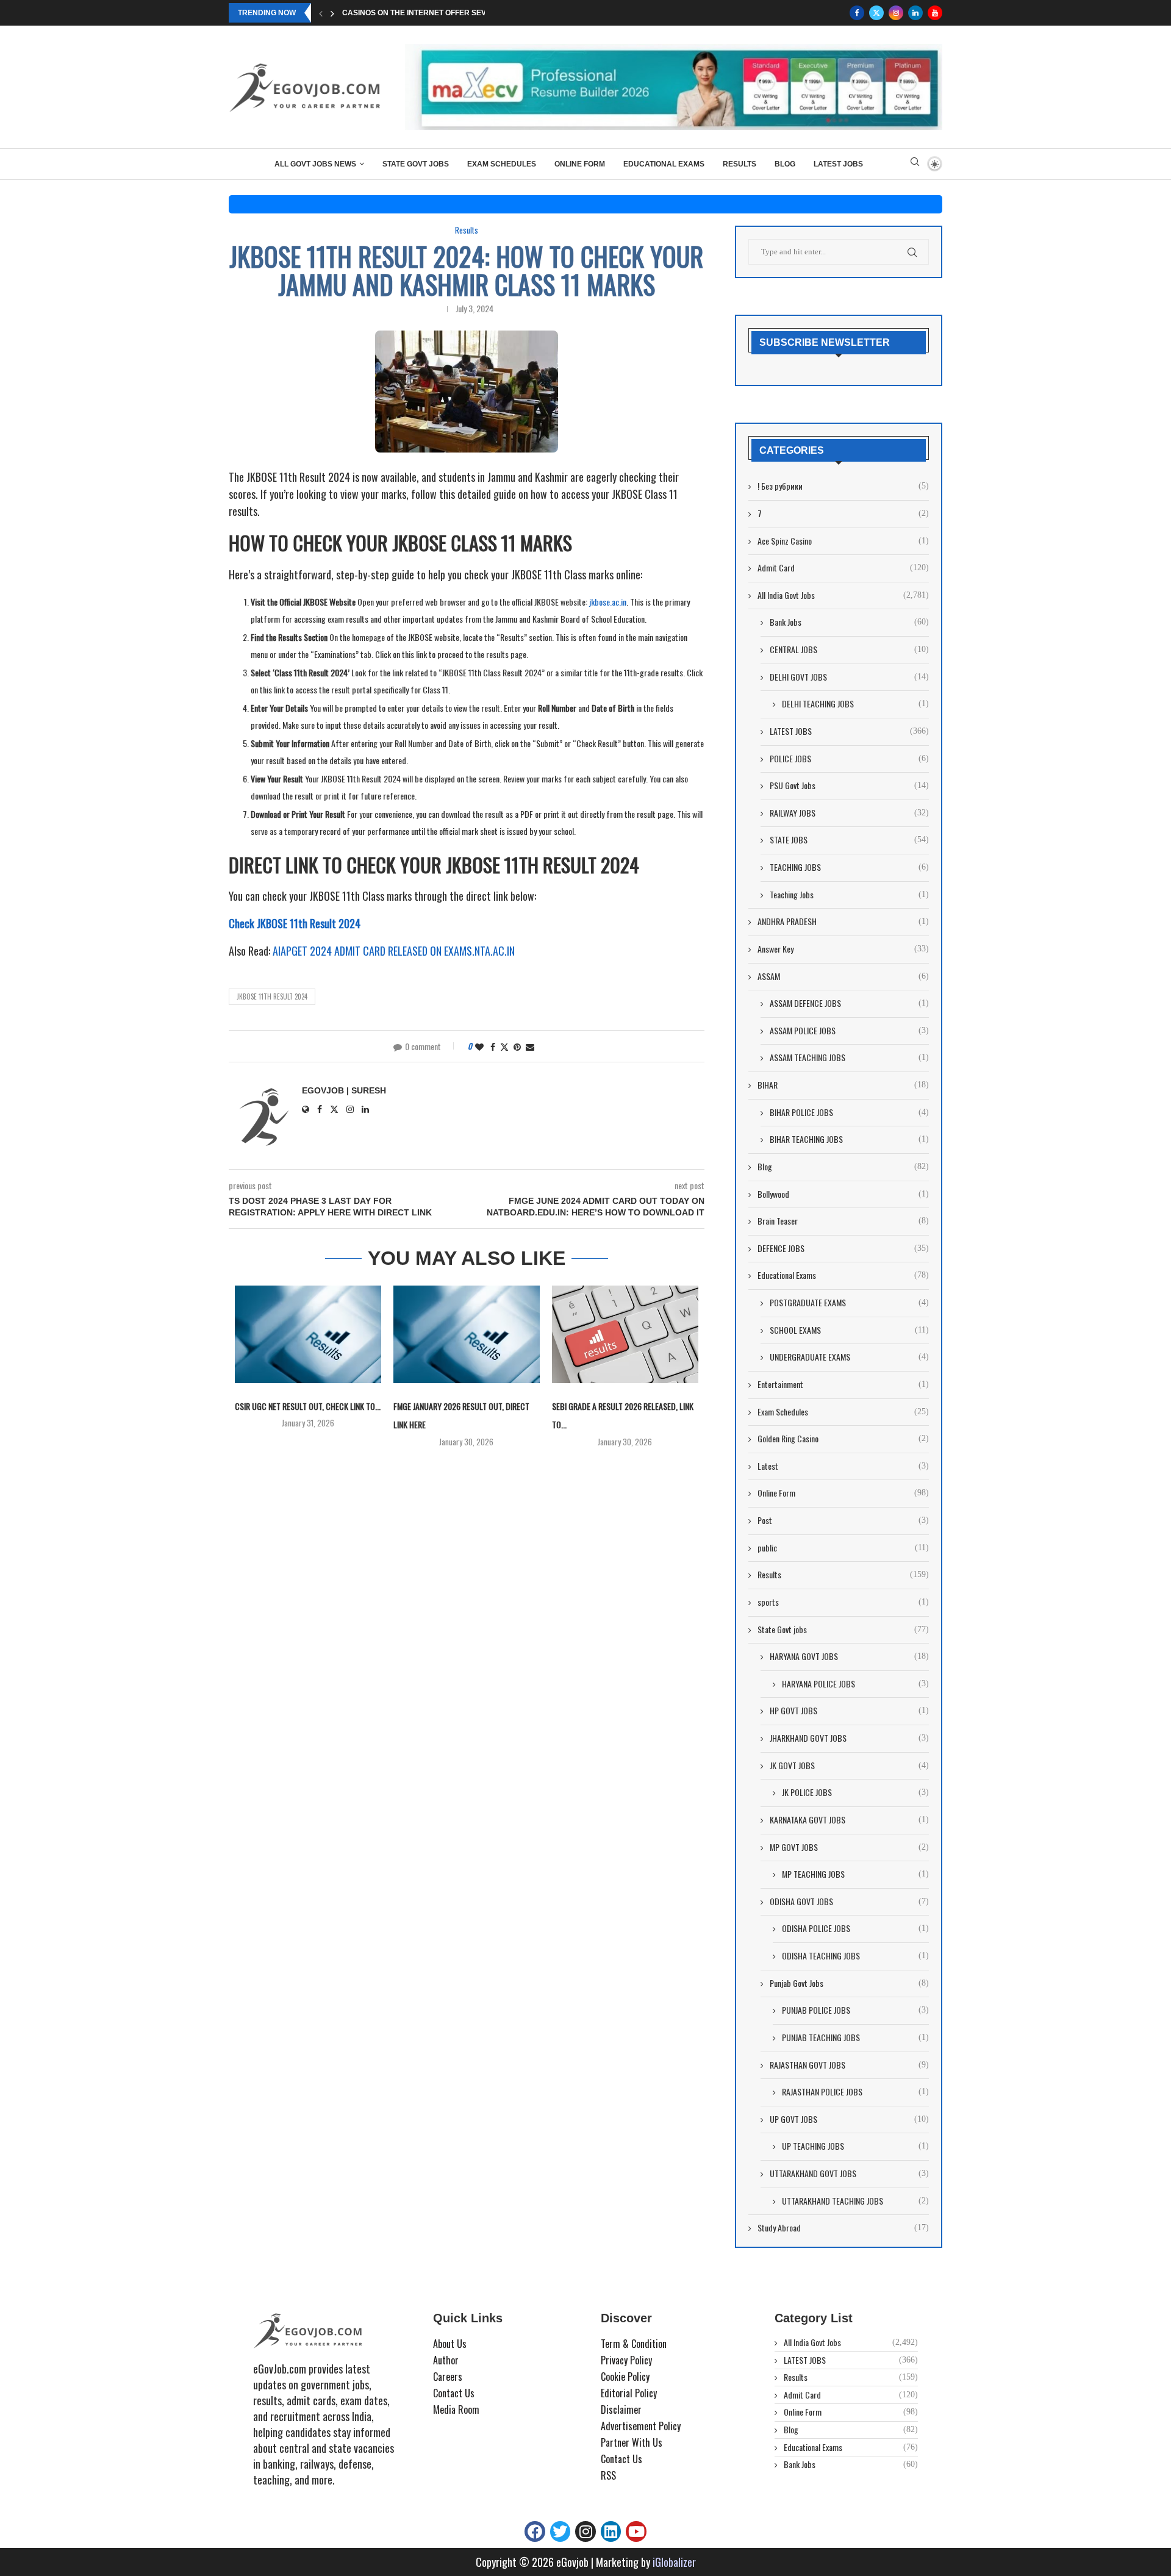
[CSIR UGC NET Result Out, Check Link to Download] (308, 1334)
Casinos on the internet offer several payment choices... (463, 13)
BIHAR (843, 1085)
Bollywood (843, 1194)
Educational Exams (664, 164)
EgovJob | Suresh (344, 1090)
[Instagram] (896, 13)
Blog (785, 164)
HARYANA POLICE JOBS (855, 1684)
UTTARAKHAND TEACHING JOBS (855, 2201)
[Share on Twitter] (504, 1046)
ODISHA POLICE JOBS (855, 1928)
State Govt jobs (416, 164)
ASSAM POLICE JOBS (849, 1031)
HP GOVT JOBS (849, 1711)
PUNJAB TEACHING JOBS (855, 2038)
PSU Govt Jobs (849, 785)
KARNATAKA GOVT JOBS (849, 1820)
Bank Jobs (849, 622)
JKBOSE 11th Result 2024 (272, 996)
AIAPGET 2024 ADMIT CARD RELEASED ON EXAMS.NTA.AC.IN (394, 951)
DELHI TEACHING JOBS (855, 704)
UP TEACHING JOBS (855, 2146)
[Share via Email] (530, 1046)
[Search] (915, 164)
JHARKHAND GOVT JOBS (849, 1738)
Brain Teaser (843, 1221)
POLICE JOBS (849, 759)
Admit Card (843, 568)
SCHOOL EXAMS (849, 1330)
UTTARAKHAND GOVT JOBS (849, 2173)
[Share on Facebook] (493, 1046)
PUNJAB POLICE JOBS (855, 2010)
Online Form (580, 164)
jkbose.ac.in (608, 602)
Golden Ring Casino (843, 1439)
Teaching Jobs (849, 895)
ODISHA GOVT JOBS (849, 1902)
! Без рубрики (843, 486)
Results (739, 164)
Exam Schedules (502, 164)
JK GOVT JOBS (849, 1766)
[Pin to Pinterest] (517, 1046)
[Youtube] (935, 13)
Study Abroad (843, 2228)
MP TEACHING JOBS (855, 1874)
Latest (843, 1466)
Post (843, 1520)
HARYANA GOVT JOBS (849, 1656)
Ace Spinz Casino (843, 541)
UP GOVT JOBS (849, 2119)
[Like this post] (479, 1046)
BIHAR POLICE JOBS (849, 1112)
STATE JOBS (849, 840)
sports (843, 1602)
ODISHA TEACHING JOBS (855, 1956)
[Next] (332, 13)
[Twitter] (876, 13)
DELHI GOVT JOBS (849, 677)
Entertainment (843, 1384)
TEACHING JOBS (849, 867)
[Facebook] (857, 13)
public (843, 1548)
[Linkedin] (915, 13)
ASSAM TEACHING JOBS (849, 1057)
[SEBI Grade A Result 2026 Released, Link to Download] (625, 1334)
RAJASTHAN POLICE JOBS (855, 2092)
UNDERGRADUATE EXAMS (849, 1357)
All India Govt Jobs (843, 595)
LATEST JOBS (838, 164)
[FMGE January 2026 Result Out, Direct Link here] (467, 1334)
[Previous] (321, 13)
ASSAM (843, 976)
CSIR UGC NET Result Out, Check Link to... (308, 1406)
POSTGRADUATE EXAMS (849, 1303)
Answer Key (843, 949)
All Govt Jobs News (315, 164)
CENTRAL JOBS (849, 649)
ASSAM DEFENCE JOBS (849, 1003)
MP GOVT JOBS (849, 1847)
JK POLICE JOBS (855, 1792)
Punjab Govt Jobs (849, 1983)
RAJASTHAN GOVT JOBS (849, 2065)
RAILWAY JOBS (849, 813)
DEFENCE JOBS (843, 1248)
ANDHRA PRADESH (843, 921)
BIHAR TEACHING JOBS (849, 1139)
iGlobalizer (674, 2562)
